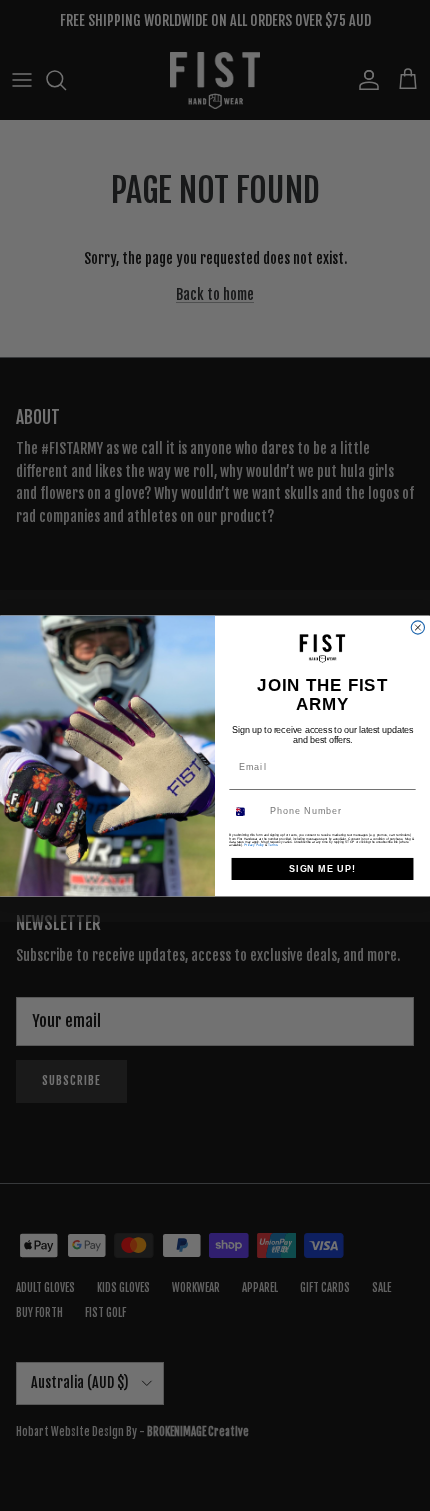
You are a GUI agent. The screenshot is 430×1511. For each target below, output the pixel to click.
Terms (272, 844)
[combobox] (247, 811)
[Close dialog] (417, 626)
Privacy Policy (254, 844)
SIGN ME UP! (322, 867)
